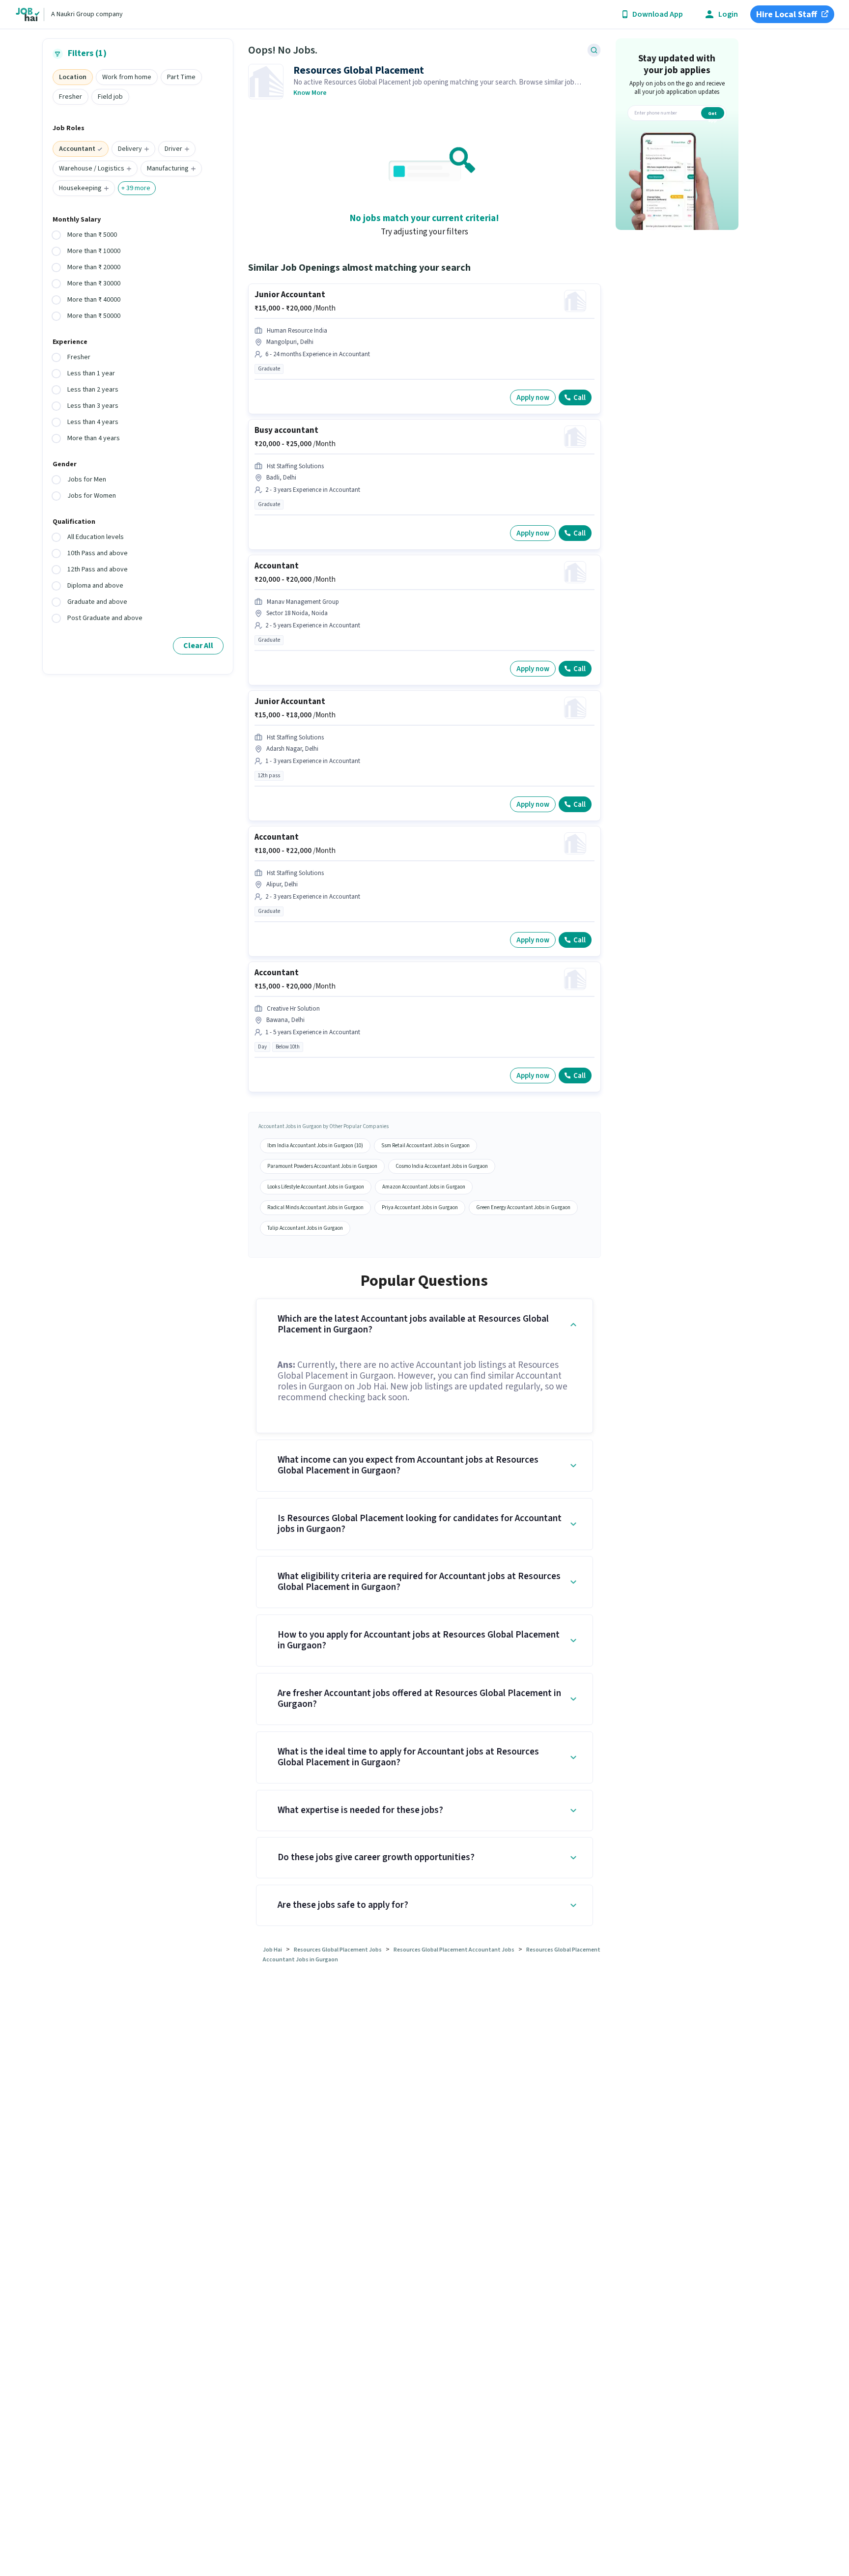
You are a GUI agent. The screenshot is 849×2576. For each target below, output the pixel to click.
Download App (658, 14)
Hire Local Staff (787, 14)
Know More (310, 93)
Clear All (198, 646)
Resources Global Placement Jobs (338, 1950)
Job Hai (272, 1950)
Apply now (533, 398)
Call (580, 398)
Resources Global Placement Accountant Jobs (454, 1950)
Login (728, 14)
